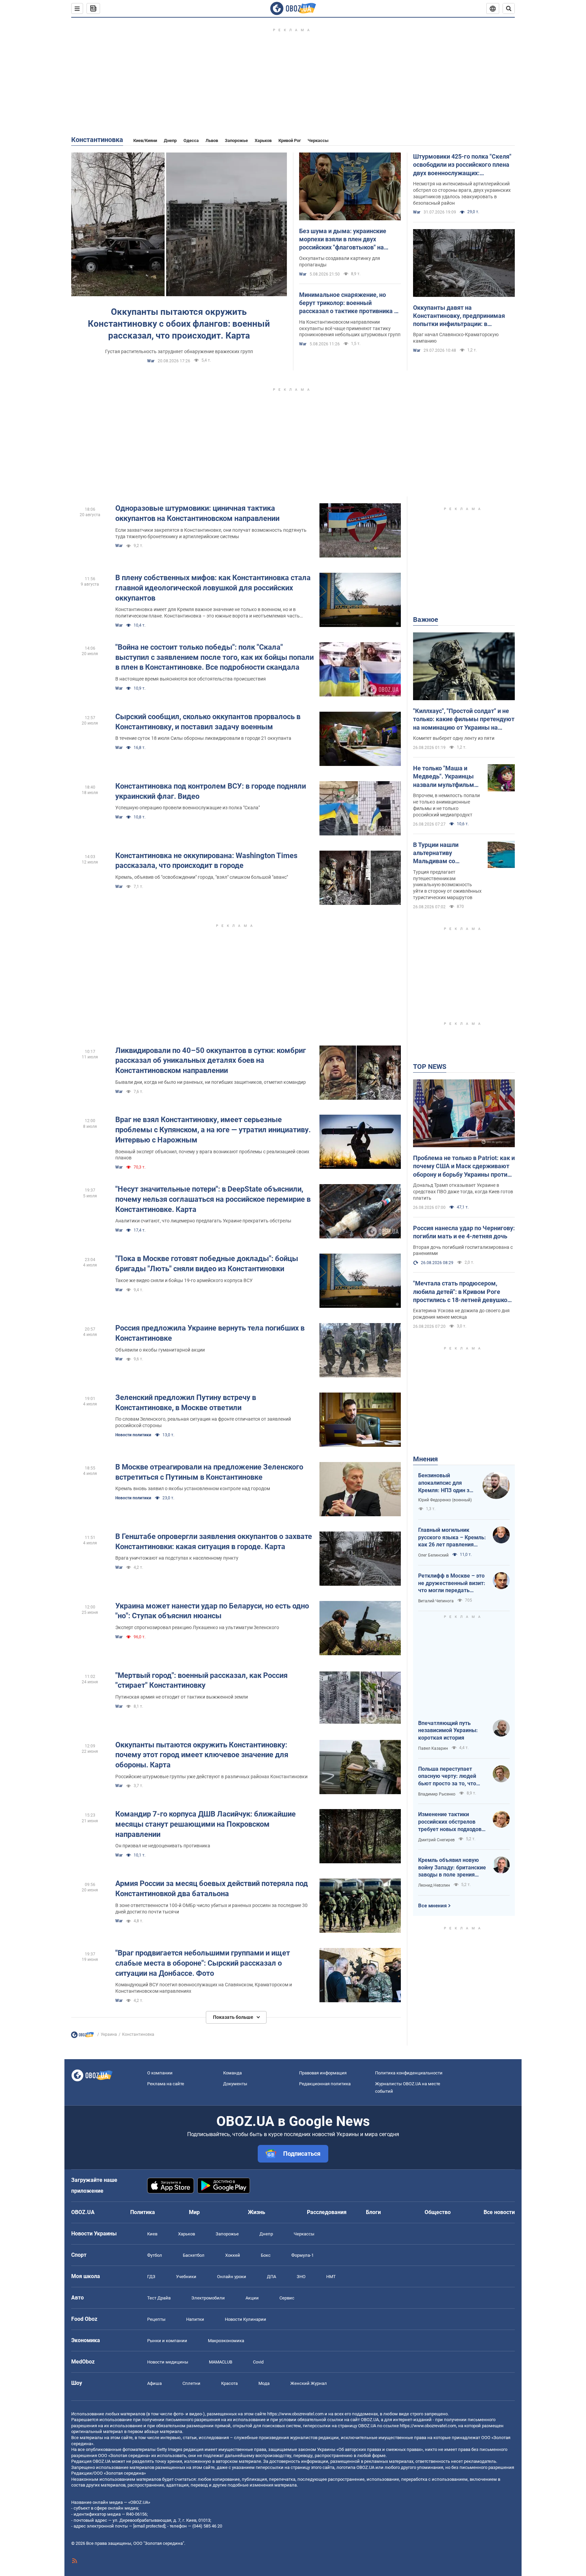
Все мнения (432, 1906)
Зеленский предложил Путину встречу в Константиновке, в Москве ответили (186, 1403)
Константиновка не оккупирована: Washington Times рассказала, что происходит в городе (206, 861)
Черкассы (318, 140)
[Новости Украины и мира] (82, 2036)
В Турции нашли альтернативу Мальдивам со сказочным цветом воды (441, 853)
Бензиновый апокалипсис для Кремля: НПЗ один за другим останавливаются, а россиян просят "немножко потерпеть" (445, 1483)
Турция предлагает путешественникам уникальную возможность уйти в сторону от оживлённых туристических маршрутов (447, 885)
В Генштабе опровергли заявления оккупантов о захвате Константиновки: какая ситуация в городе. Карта (214, 1541)
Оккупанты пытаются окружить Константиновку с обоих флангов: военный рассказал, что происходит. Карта (179, 324)
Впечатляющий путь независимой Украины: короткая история (448, 1730)
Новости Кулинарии (246, 2319)
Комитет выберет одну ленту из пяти (454, 738)
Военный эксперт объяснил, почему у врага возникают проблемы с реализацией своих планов (212, 1155)
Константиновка (97, 140)
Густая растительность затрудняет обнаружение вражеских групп (179, 351)
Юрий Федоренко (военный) (445, 1500)
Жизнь (257, 2212)
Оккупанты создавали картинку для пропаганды (340, 261)
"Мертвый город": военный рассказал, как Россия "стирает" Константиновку (201, 1680)
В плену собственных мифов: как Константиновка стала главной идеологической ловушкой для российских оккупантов (213, 588)
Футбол (155, 2255)
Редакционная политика (325, 2084)
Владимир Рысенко (437, 1794)
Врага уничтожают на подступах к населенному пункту (177, 1558)
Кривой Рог (290, 140)
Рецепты (156, 2319)
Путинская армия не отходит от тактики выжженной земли (182, 1697)
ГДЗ (151, 2277)
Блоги (373, 2212)
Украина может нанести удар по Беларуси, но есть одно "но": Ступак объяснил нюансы (212, 1611)
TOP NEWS (430, 1067)
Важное (426, 620)
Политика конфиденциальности (409, 2073)
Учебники (186, 2277)
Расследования (327, 2212)
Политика (143, 2212)
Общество (438, 2212)
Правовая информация (323, 2073)
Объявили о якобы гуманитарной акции (160, 1350)
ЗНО (301, 2277)
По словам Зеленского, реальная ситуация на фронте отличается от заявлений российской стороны (203, 1422)
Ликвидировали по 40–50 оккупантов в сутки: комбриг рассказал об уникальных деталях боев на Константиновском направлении (211, 1060)
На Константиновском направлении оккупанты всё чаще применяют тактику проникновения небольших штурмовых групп (350, 328)
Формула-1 (302, 2255)
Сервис (287, 2298)
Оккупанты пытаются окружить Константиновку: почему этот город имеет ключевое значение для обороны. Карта (202, 1755)
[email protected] (149, 2526)
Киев (152, 2234)
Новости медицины (168, 2362)
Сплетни (191, 2383)
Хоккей (233, 2255)
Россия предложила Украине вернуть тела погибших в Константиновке (210, 1333)
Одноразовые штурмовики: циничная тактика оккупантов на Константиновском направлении (197, 513)
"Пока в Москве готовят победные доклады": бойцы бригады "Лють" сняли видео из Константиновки (207, 1264)
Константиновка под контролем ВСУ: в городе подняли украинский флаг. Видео (211, 791)
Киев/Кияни (145, 140)
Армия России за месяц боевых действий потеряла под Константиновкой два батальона (212, 1889)
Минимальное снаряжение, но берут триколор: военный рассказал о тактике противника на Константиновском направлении (350, 303)
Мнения (425, 1459)
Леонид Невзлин (434, 1885)
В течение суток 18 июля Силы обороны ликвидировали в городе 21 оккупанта (203, 738)
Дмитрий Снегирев (436, 1840)
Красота (229, 2383)
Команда (232, 2073)
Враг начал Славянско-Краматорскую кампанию (456, 338)
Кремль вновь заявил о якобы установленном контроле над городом (193, 1488)
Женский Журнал (309, 2383)
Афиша (154, 2383)
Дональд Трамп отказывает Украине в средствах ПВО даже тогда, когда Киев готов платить (463, 1192)
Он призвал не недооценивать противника (163, 1846)
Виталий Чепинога (436, 1601)
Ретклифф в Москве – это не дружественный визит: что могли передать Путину (452, 1583)
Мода (264, 2383)
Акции (252, 2298)
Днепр (170, 140)
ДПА (271, 2277)
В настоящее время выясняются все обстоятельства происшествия (191, 679)
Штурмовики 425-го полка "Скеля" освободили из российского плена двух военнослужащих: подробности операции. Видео (462, 165)
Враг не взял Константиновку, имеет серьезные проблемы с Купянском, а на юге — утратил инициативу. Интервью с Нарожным (213, 1130)
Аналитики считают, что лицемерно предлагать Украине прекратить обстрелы (203, 1221)
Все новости (499, 2212)
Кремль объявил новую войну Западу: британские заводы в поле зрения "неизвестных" (452, 1868)
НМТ (331, 2277)
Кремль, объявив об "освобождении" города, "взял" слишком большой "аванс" (202, 877)
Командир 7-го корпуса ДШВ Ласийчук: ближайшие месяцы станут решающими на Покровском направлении (206, 1824)
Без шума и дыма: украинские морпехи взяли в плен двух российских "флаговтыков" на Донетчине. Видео (343, 240)
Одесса (191, 140)
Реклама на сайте (166, 2084)
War (151, 361)
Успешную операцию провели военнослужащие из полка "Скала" (188, 808)
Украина (109, 2034)
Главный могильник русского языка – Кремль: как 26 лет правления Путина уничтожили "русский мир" (452, 1538)
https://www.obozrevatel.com (295, 2414)
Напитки (195, 2319)
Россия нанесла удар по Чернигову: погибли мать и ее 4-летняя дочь (464, 1232)
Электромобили (208, 2298)
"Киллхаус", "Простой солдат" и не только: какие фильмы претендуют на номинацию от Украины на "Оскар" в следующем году (464, 719)
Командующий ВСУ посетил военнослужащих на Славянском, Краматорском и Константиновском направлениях (204, 1988)
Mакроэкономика (226, 2341)
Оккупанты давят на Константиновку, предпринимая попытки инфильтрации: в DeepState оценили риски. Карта (459, 316)
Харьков (263, 140)
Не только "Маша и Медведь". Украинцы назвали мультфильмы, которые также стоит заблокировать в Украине (447, 777)
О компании (160, 2073)
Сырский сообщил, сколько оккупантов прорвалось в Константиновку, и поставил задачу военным (208, 722)
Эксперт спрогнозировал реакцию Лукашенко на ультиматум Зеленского (197, 1627)
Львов (212, 140)
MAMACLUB (221, 2362)
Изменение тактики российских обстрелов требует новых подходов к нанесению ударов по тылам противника (452, 1822)
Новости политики (133, 1435)
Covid (258, 2362)
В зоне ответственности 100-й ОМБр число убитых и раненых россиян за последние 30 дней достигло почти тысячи (211, 1909)
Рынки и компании (167, 2341)
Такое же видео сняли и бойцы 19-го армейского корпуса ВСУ (184, 1280)
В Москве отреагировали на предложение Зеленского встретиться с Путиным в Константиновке (209, 1472)
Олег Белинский (433, 1555)
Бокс (266, 2255)
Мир (194, 2212)
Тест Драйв (159, 2298)
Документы (235, 2084)
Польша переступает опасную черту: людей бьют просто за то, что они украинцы (447, 1777)
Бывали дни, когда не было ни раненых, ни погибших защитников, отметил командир (211, 1082)
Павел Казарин (433, 1748)
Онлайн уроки (232, 2277)
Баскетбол (194, 2255)
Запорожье (236, 140)
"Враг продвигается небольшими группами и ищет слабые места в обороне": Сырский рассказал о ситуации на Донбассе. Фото (203, 1963)
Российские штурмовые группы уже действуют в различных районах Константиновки (211, 1777)
